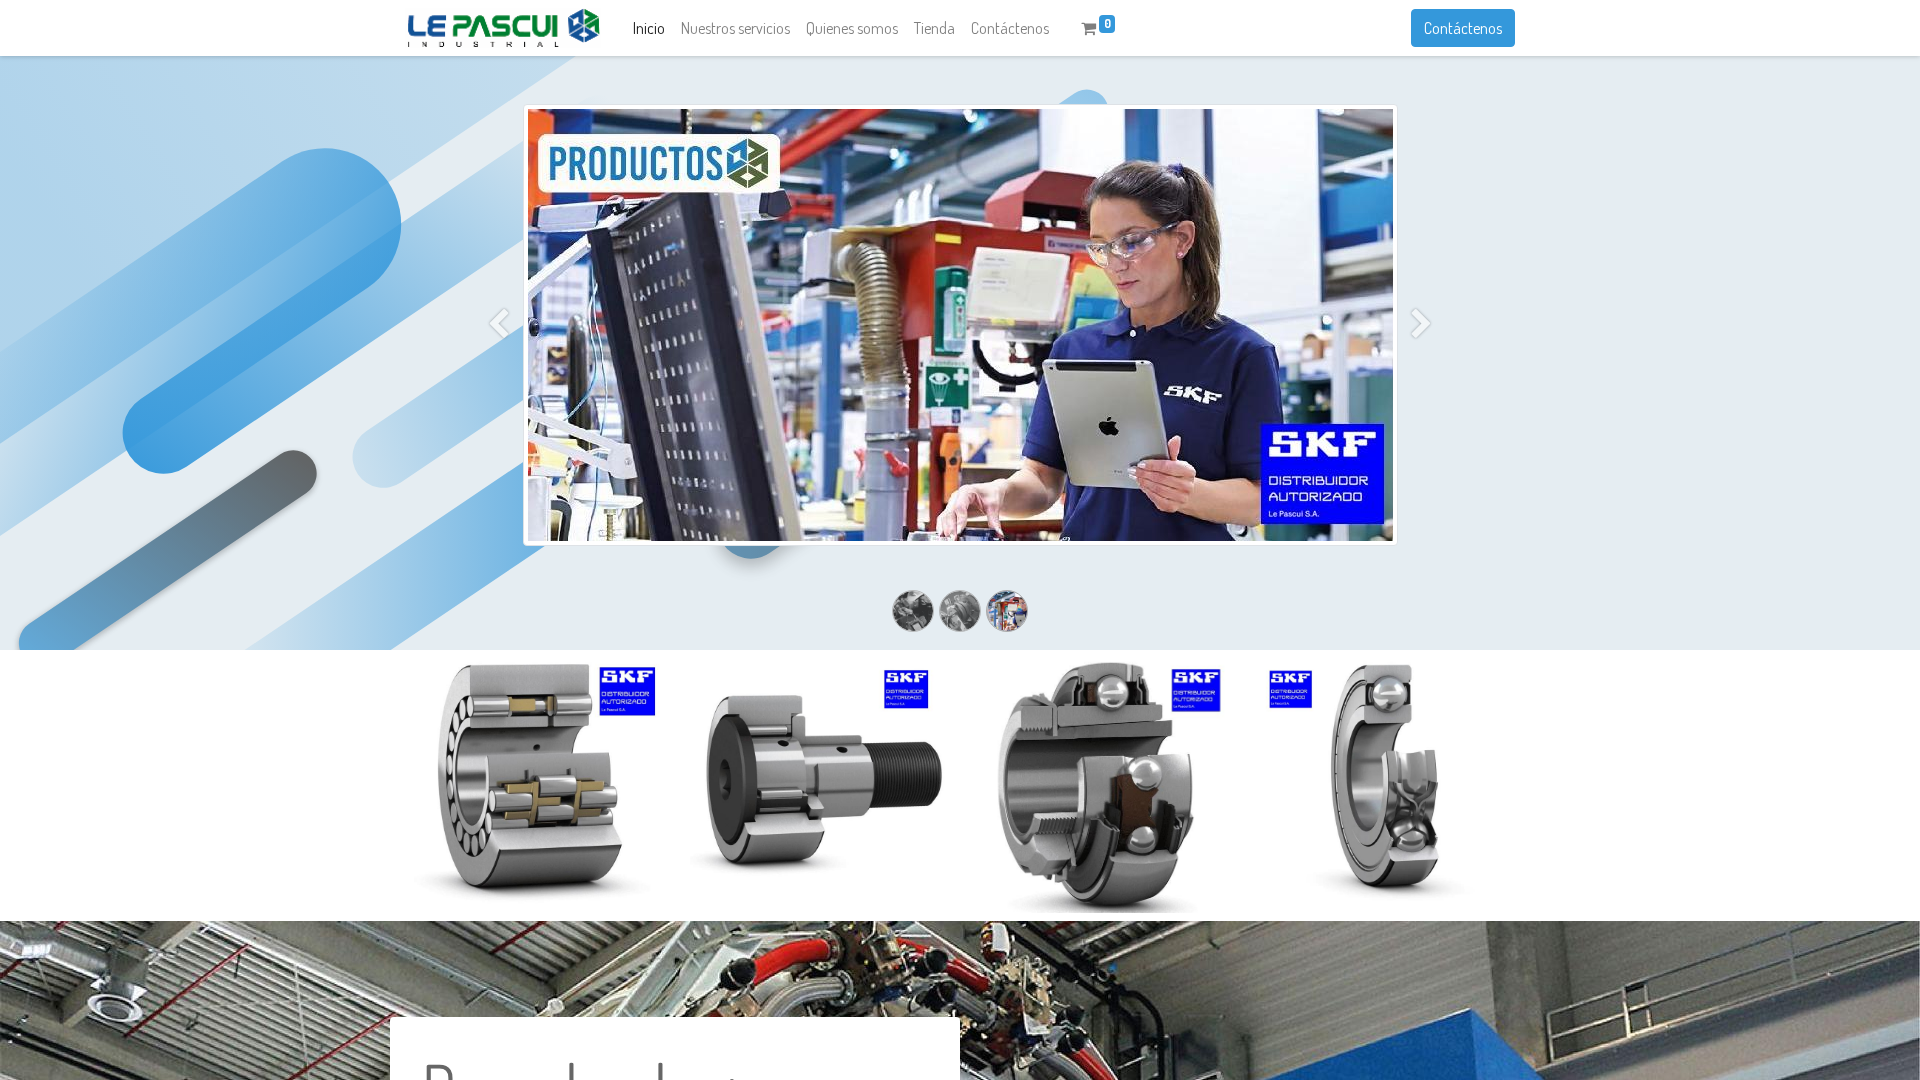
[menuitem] (649, 28)
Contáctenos (1463, 28)
